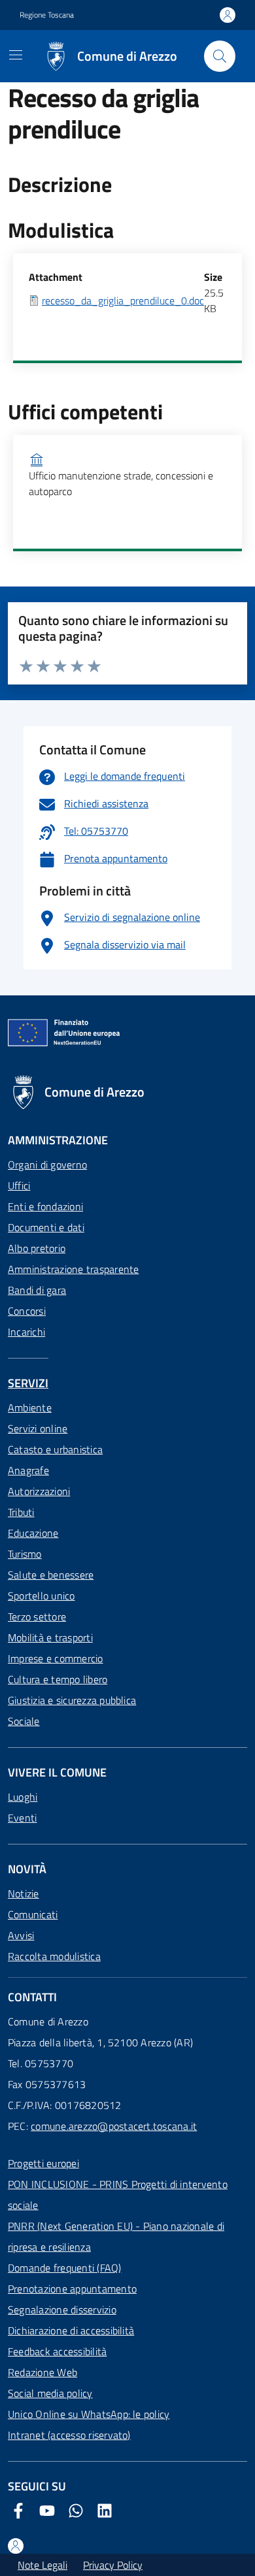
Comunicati (33, 1914)
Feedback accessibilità (57, 2351)
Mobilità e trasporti (50, 1637)
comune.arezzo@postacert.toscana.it (114, 2126)
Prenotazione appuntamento (72, 2289)
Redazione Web (42, 2372)
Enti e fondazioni (45, 1206)
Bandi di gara (37, 1290)
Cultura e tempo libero (58, 1679)
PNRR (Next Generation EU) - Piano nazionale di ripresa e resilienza (116, 2236)
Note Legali (42, 2565)
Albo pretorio (37, 1248)
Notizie (24, 1893)
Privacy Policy (113, 2565)
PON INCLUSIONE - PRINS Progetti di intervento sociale (118, 2195)
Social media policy (50, 2393)
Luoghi (23, 1797)
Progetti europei (43, 2163)
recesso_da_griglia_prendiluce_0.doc (123, 300)
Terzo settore (37, 1617)
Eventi (22, 1818)
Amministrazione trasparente (73, 1269)
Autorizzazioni (39, 1491)
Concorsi (27, 1311)
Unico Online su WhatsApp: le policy (89, 2414)
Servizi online (38, 1428)
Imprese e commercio (56, 1658)
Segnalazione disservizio (62, 2310)
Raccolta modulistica (54, 1956)
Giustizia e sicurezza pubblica (72, 1700)
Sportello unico (42, 1596)
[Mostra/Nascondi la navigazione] (16, 55)
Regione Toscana (47, 15)
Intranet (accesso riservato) (69, 2435)
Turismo (25, 1554)
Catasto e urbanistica (55, 1449)
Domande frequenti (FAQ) (65, 2268)
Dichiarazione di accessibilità (71, 2330)
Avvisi (21, 1935)
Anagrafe (28, 1470)
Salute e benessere (51, 1575)
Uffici (19, 1185)
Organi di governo (47, 1165)
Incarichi (26, 1332)
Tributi (21, 1512)
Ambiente (30, 1408)
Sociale (24, 1721)
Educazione (33, 1533)
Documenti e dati (46, 1227)
